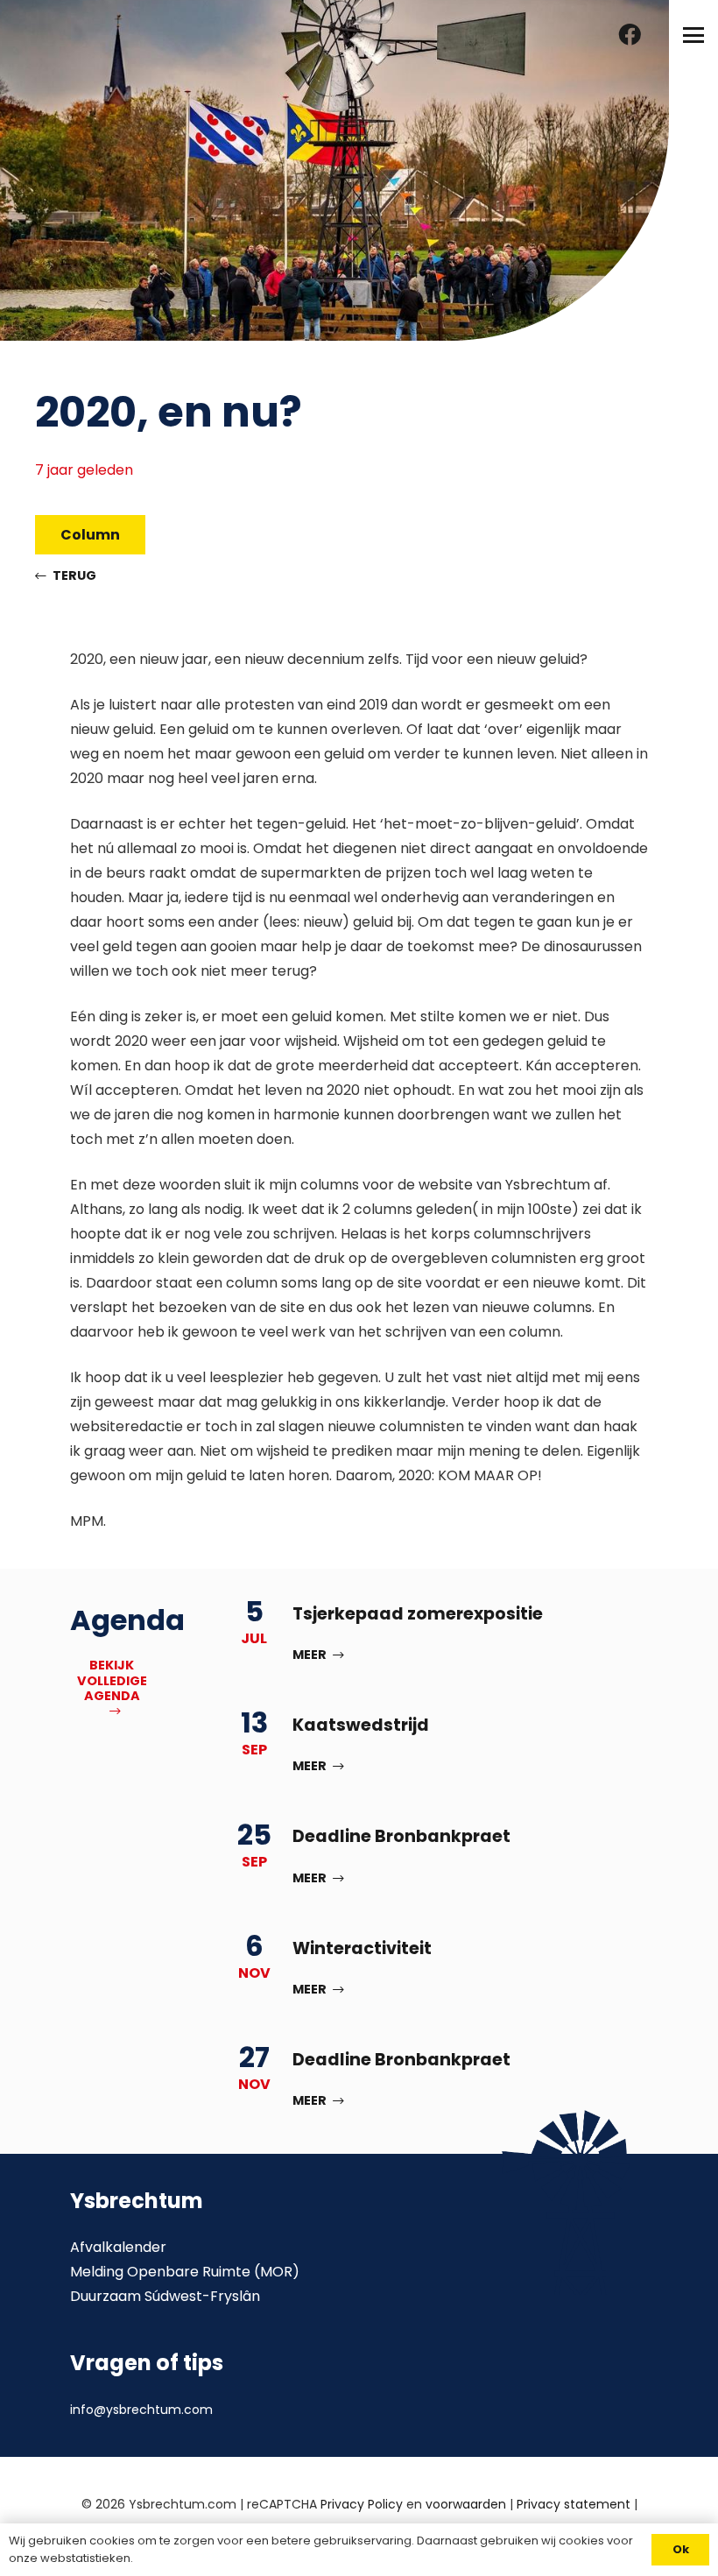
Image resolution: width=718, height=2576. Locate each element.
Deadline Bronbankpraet (401, 1836)
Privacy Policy (362, 2504)
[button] (693, 35)
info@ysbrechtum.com (141, 2410)
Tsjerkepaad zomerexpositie (418, 1614)
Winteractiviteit (362, 1948)
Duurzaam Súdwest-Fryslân (165, 2296)
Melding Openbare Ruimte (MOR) (185, 2272)
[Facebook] (630, 35)
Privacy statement (574, 2504)
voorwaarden (466, 2504)
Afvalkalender (118, 2247)
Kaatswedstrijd (361, 1725)
